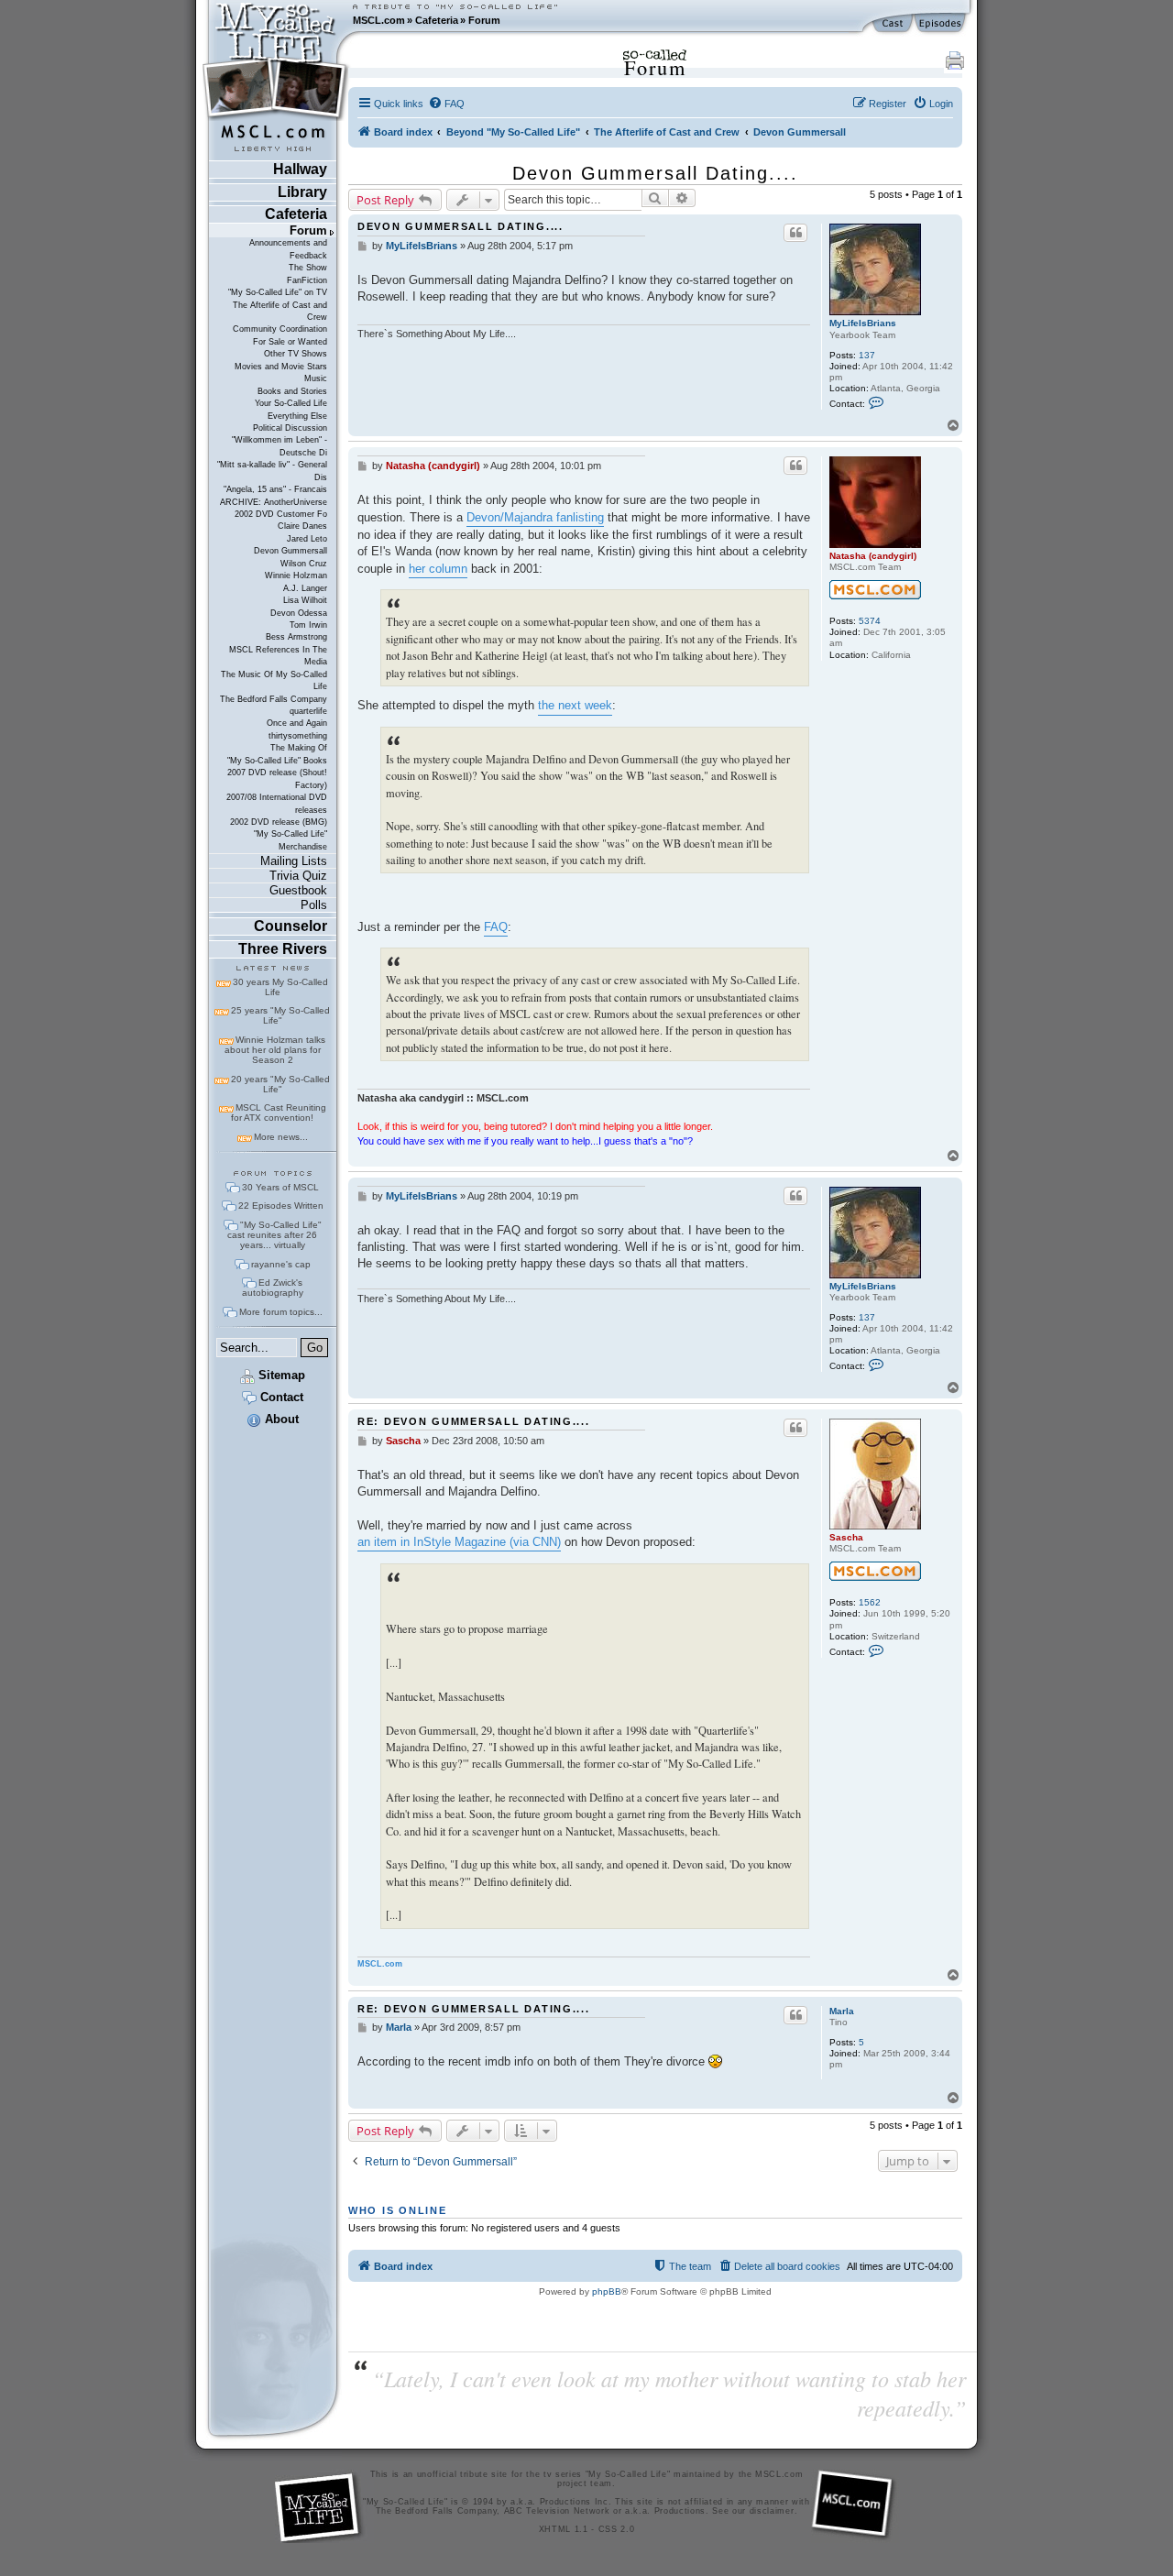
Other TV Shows (296, 354)
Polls (314, 905)
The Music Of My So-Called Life (274, 680)
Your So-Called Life (291, 403)
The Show (308, 268)
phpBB (607, 2291)
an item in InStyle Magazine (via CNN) (459, 1542)
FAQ (496, 927)
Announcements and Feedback (288, 249)
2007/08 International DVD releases (277, 803)
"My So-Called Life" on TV (278, 292)
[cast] (893, 24)
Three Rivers (283, 949)
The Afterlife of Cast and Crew (280, 311)
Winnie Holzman (296, 575)
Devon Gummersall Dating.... (655, 173)
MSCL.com (379, 20)
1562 (870, 1602)
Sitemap (280, 1375)
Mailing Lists (294, 861)
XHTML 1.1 (564, 2529)
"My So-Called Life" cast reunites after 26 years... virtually (274, 1235)
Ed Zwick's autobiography (273, 1288)
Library (302, 192)
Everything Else (297, 416)
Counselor (291, 926)
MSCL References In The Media (278, 656)
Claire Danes (302, 526)
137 (867, 355)
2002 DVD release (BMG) (279, 822)
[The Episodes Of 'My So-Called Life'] (942, 24)
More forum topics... (281, 1312)
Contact (280, 1397)
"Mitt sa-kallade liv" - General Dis (272, 471)
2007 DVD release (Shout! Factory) (277, 778)
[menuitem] (446, 104)
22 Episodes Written (281, 1206)
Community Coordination (280, 329)
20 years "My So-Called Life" (280, 1084)
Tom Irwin (308, 625)
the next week (575, 705)
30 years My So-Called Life (280, 987)
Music (316, 378)
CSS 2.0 (617, 2529)
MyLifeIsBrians (863, 323)
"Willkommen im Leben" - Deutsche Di (280, 446)
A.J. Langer (305, 588)
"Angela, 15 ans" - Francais (275, 489)
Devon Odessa (299, 613)
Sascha (846, 1537)
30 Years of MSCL (280, 1187)
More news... (281, 1137)
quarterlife (308, 711)
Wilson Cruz (304, 564)
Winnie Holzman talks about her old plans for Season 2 (275, 1050)
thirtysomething (298, 736)
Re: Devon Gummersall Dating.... (474, 1421)
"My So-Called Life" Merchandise (291, 840)
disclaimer (772, 2511)
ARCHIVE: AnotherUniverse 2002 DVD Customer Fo (274, 508)
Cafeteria (437, 20)
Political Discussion (290, 428)
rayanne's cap (281, 1264)
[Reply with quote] (795, 233)
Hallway (300, 169)
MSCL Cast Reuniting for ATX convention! (279, 1113)
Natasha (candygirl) (873, 556)
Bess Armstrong (296, 637)
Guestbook (298, 890)
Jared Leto (307, 539)
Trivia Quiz (298, 876)
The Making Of (299, 748)
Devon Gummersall (291, 551)
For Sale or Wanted (290, 342)
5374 (870, 621)
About (280, 1419)
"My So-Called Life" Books (277, 761)
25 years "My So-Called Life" (280, 1015)
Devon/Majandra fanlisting (535, 517)
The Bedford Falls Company (274, 699)
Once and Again (297, 723)
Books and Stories (292, 391)
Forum (484, 20)
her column (438, 569)
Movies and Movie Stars (281, 367)
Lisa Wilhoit (305, 600)
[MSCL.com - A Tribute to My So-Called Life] (276, 20)
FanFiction (307, 280)
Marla (842, 2011)
